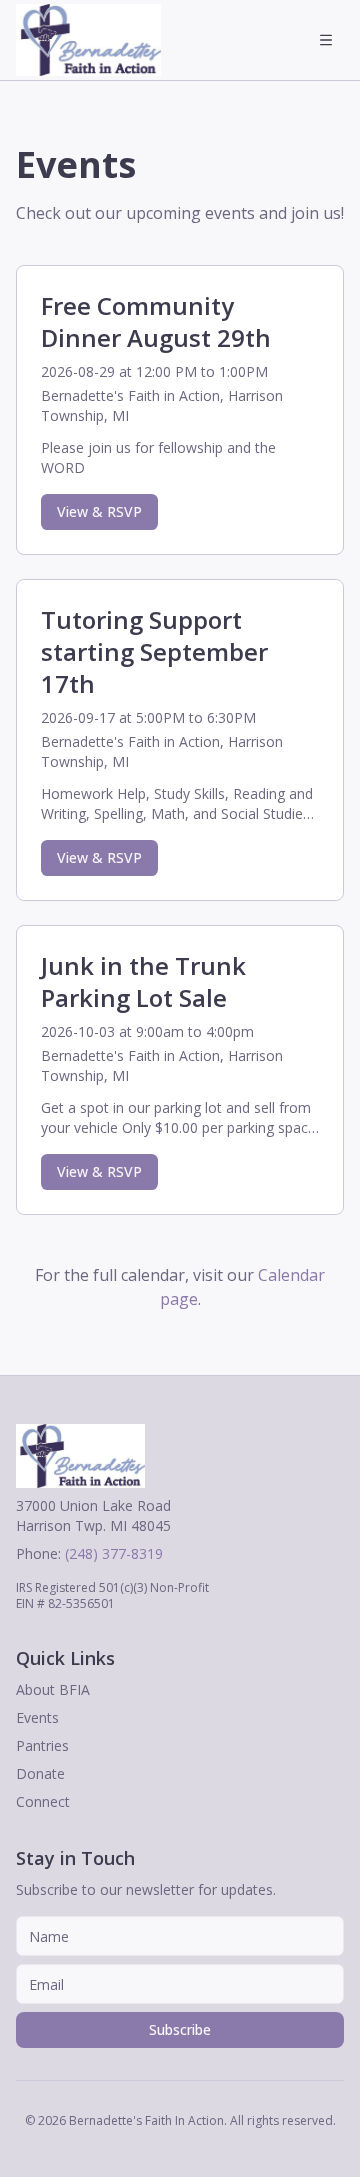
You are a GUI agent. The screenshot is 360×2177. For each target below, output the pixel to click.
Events (37, 1717)
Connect (43, 1801)
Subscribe (180, 2029)
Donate (40, 1773)
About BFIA (53, 1689)
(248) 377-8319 (114, 1553)
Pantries (42, 1745)
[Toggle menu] (326, 40)
